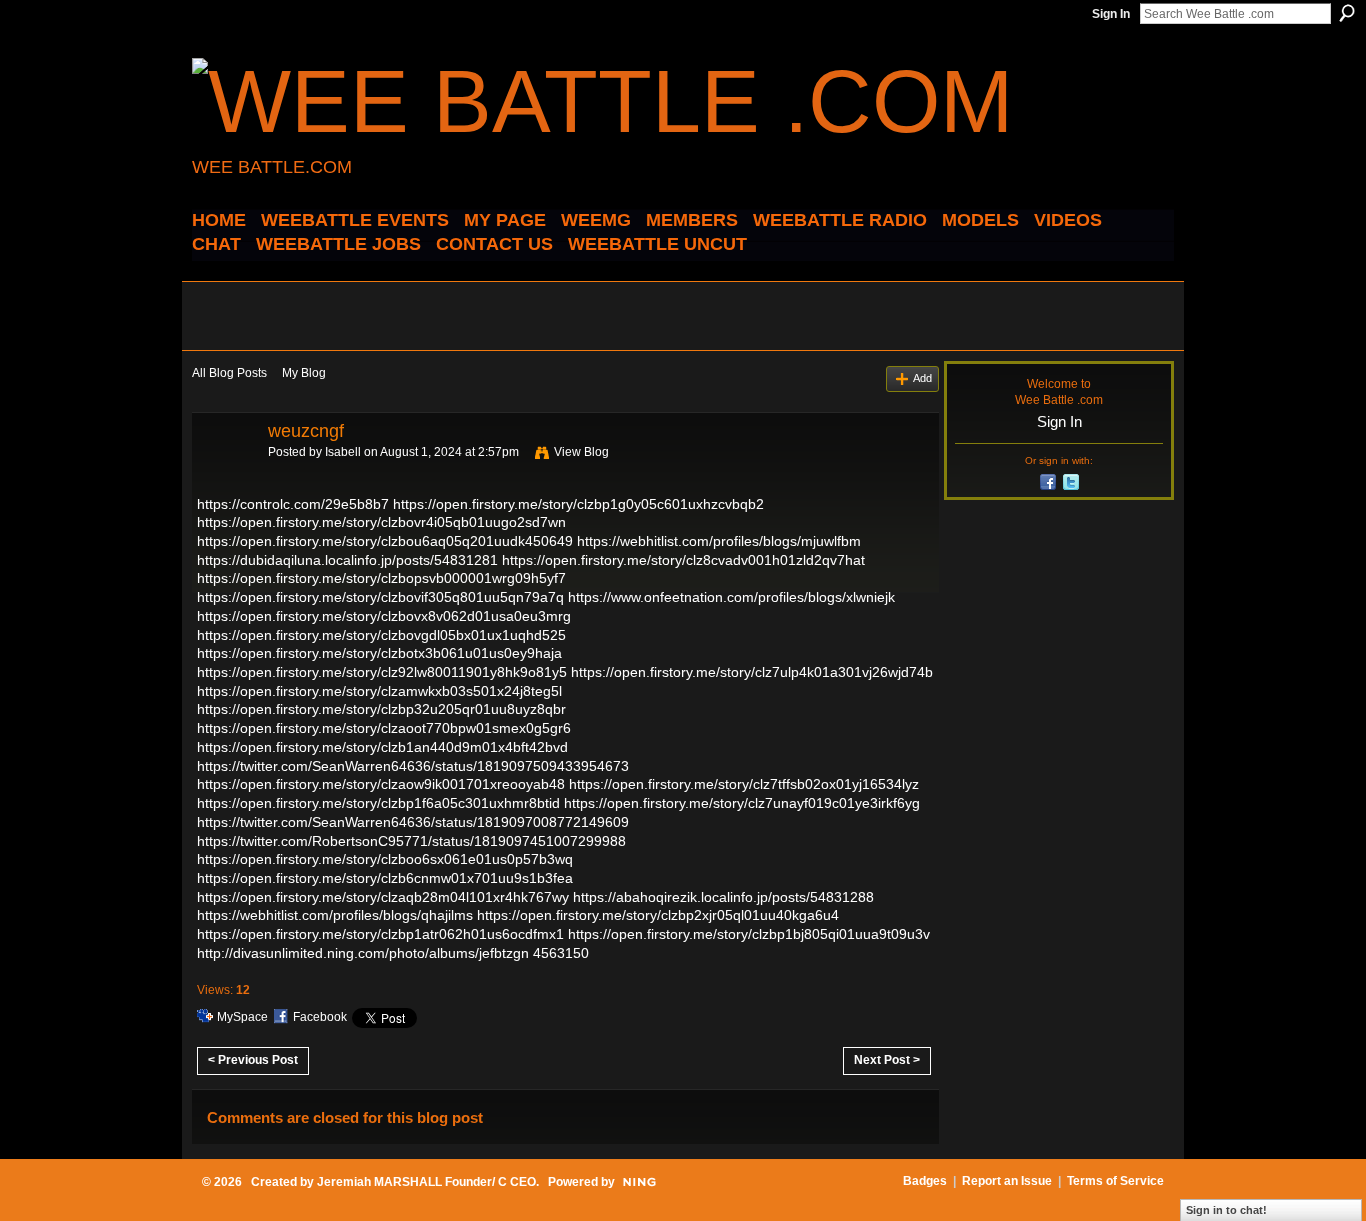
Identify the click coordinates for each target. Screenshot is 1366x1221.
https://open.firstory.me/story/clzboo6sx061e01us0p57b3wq (385, 859)
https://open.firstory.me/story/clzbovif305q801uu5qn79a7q (380, 597)
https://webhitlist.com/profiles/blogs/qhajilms (335, 915)
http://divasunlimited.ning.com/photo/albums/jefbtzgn (363, 953)
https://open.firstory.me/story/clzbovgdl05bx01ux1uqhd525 (381, 635)
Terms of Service (1115, 1181)
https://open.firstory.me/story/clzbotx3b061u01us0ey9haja (379, 653)
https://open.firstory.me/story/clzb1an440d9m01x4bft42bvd (382, 747)
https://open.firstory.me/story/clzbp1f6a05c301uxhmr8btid (378, 803)
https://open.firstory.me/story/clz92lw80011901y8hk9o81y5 (382, 672)
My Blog (304, 373)
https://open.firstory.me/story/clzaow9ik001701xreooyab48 (381, 784)
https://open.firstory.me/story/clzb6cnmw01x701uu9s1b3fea (385, 878)
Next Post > (887, 1060)
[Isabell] (224, 476)
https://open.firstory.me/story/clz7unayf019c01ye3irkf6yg (742, 803)
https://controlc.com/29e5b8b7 (293, 504)
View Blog (581, 452)
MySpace (242, 1017)
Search (1347, 13)
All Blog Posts (229, 373)
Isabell (343, 452)
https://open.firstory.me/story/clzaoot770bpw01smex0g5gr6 (384, 728)
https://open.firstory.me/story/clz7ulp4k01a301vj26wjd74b (752, 672)
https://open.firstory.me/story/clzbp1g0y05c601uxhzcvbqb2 (578, 504)
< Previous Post (253, 1060)
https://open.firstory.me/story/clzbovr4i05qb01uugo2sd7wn (381, 522)
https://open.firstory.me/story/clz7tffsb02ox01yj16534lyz (744, 784)
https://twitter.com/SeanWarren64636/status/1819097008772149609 (413, 822)
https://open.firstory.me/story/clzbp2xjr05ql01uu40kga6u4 (658, 915)
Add (922, 378)
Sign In (1111, 14)
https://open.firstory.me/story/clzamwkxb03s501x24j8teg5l (379, 691)
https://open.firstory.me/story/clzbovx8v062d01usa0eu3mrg (384, 616)
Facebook (320, 1017)
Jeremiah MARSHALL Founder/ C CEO (426, 1182)
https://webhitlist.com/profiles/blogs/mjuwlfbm (719, 541)
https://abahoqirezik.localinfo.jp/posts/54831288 (723, 897)
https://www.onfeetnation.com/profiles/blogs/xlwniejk (731, 597)
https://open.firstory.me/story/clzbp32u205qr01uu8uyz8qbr (381, 709)
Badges (925, 1181)
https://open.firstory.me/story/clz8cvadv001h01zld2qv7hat (683, 560)
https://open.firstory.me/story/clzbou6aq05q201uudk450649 (385, 541)
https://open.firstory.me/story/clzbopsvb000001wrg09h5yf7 (381, 578)
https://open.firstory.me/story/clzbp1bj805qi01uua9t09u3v (749, 934)
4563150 (561, 953)
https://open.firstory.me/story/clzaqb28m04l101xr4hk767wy (383, 897)
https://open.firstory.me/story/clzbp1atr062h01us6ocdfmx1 (380, 934)
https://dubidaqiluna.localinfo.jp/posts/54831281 (347, 560)
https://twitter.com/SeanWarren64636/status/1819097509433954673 (413, 766)
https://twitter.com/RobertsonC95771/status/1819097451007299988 (411, 841)
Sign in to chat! (1226, 1210)
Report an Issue (1007, 1181)
